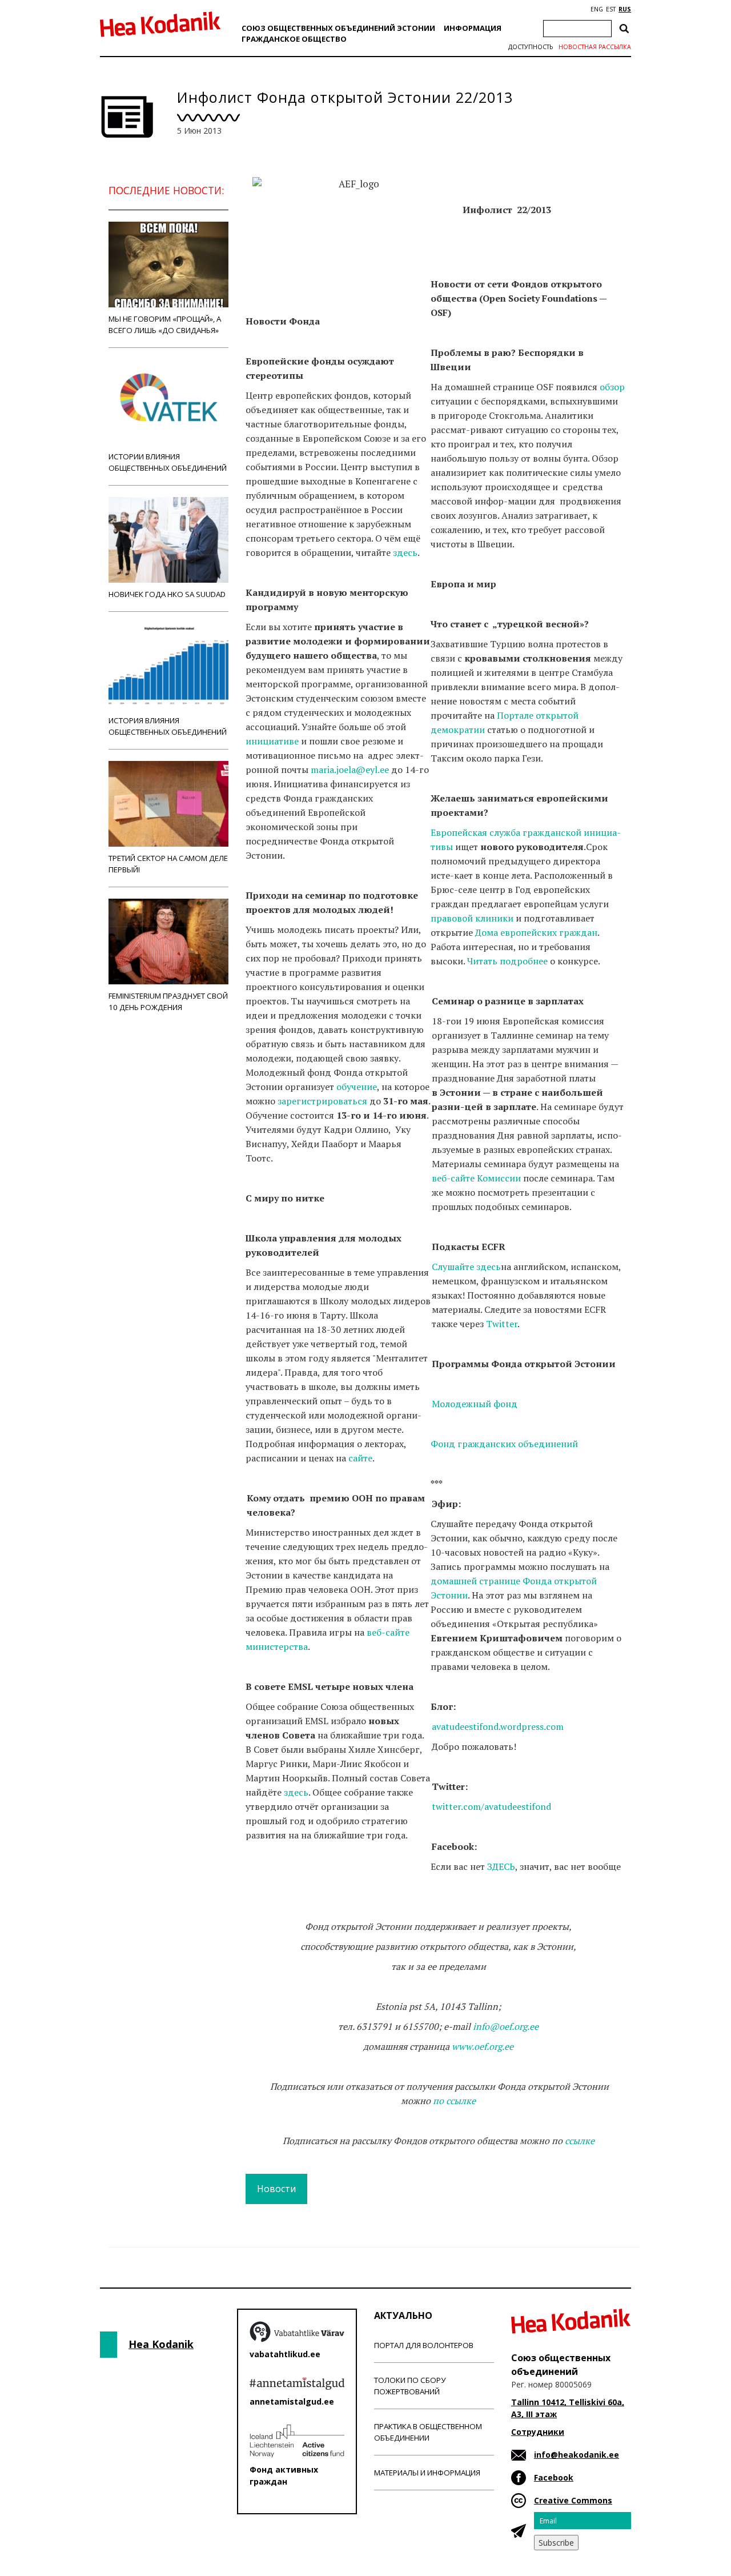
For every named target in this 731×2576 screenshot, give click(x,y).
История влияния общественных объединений (168, 726)
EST (611, 9)
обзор (612, 387)
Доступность (531, 47)
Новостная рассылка (595, 47)
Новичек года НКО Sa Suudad (167, 594)
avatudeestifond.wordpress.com (498, 1726)
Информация (473, 28)
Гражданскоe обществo (294, 39)
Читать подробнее (507, 961)
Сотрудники (538, 2432)
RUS (625, 9)
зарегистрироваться (322, 1101)
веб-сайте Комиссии (476, 1178)
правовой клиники (472, 918)
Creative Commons (573, 2500)
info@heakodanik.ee (577, 2455)
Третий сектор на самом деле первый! (168, 864)
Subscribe (556, 2543)
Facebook (554, 2477)
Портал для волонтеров (424, 2345)
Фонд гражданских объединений (504, 1444)
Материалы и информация (427, 2473)
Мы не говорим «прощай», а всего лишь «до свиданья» (165, 324)
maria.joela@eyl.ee (350, 770)
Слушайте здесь (466, 1267)
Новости (276, 2189)
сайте (360, 1458)
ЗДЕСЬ (501, 1866)
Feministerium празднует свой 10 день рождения (168, 1001)
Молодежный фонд (475, 1404)
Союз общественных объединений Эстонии (338, 28)
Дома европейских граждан (536, 932)
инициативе (272, 741)
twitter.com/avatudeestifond (491, 1806)
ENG (597, 9)
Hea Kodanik (161, 2344)
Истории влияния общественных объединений (168, 462)
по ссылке (454, 2101)
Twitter (502, 1324)
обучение (357, 1087)
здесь (405, 552)
